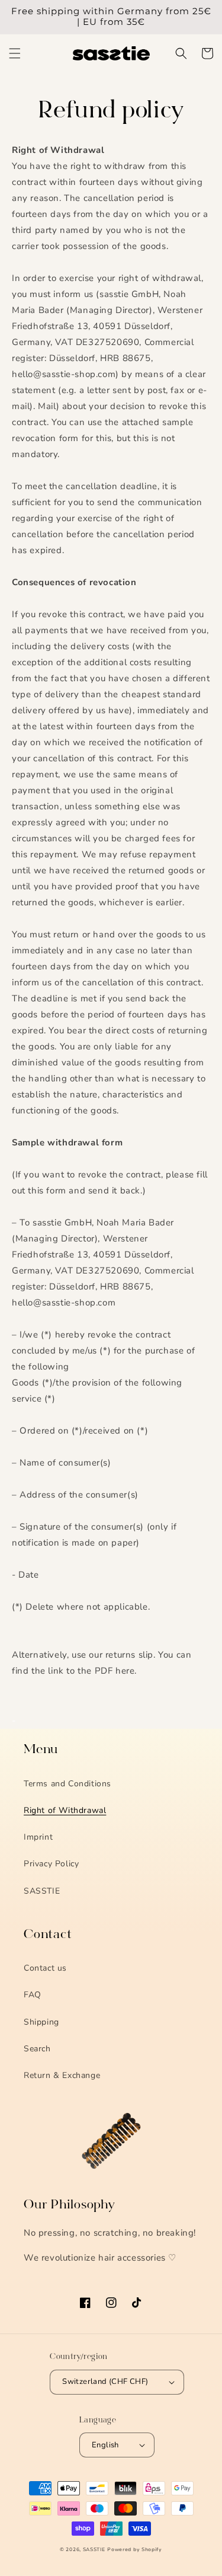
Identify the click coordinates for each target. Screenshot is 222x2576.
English (105, 2445)
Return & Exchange (62, 2075)
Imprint (38, 1837)
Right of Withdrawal (65, 1810)
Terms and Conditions (67, 1784)
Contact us (45, 1968)
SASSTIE (42, 1891)
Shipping (41, 2022)
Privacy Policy (51, 1864)
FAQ (33, 1995)
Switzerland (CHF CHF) (105, 2382)
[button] (15, 53)
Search (37, 2049)
